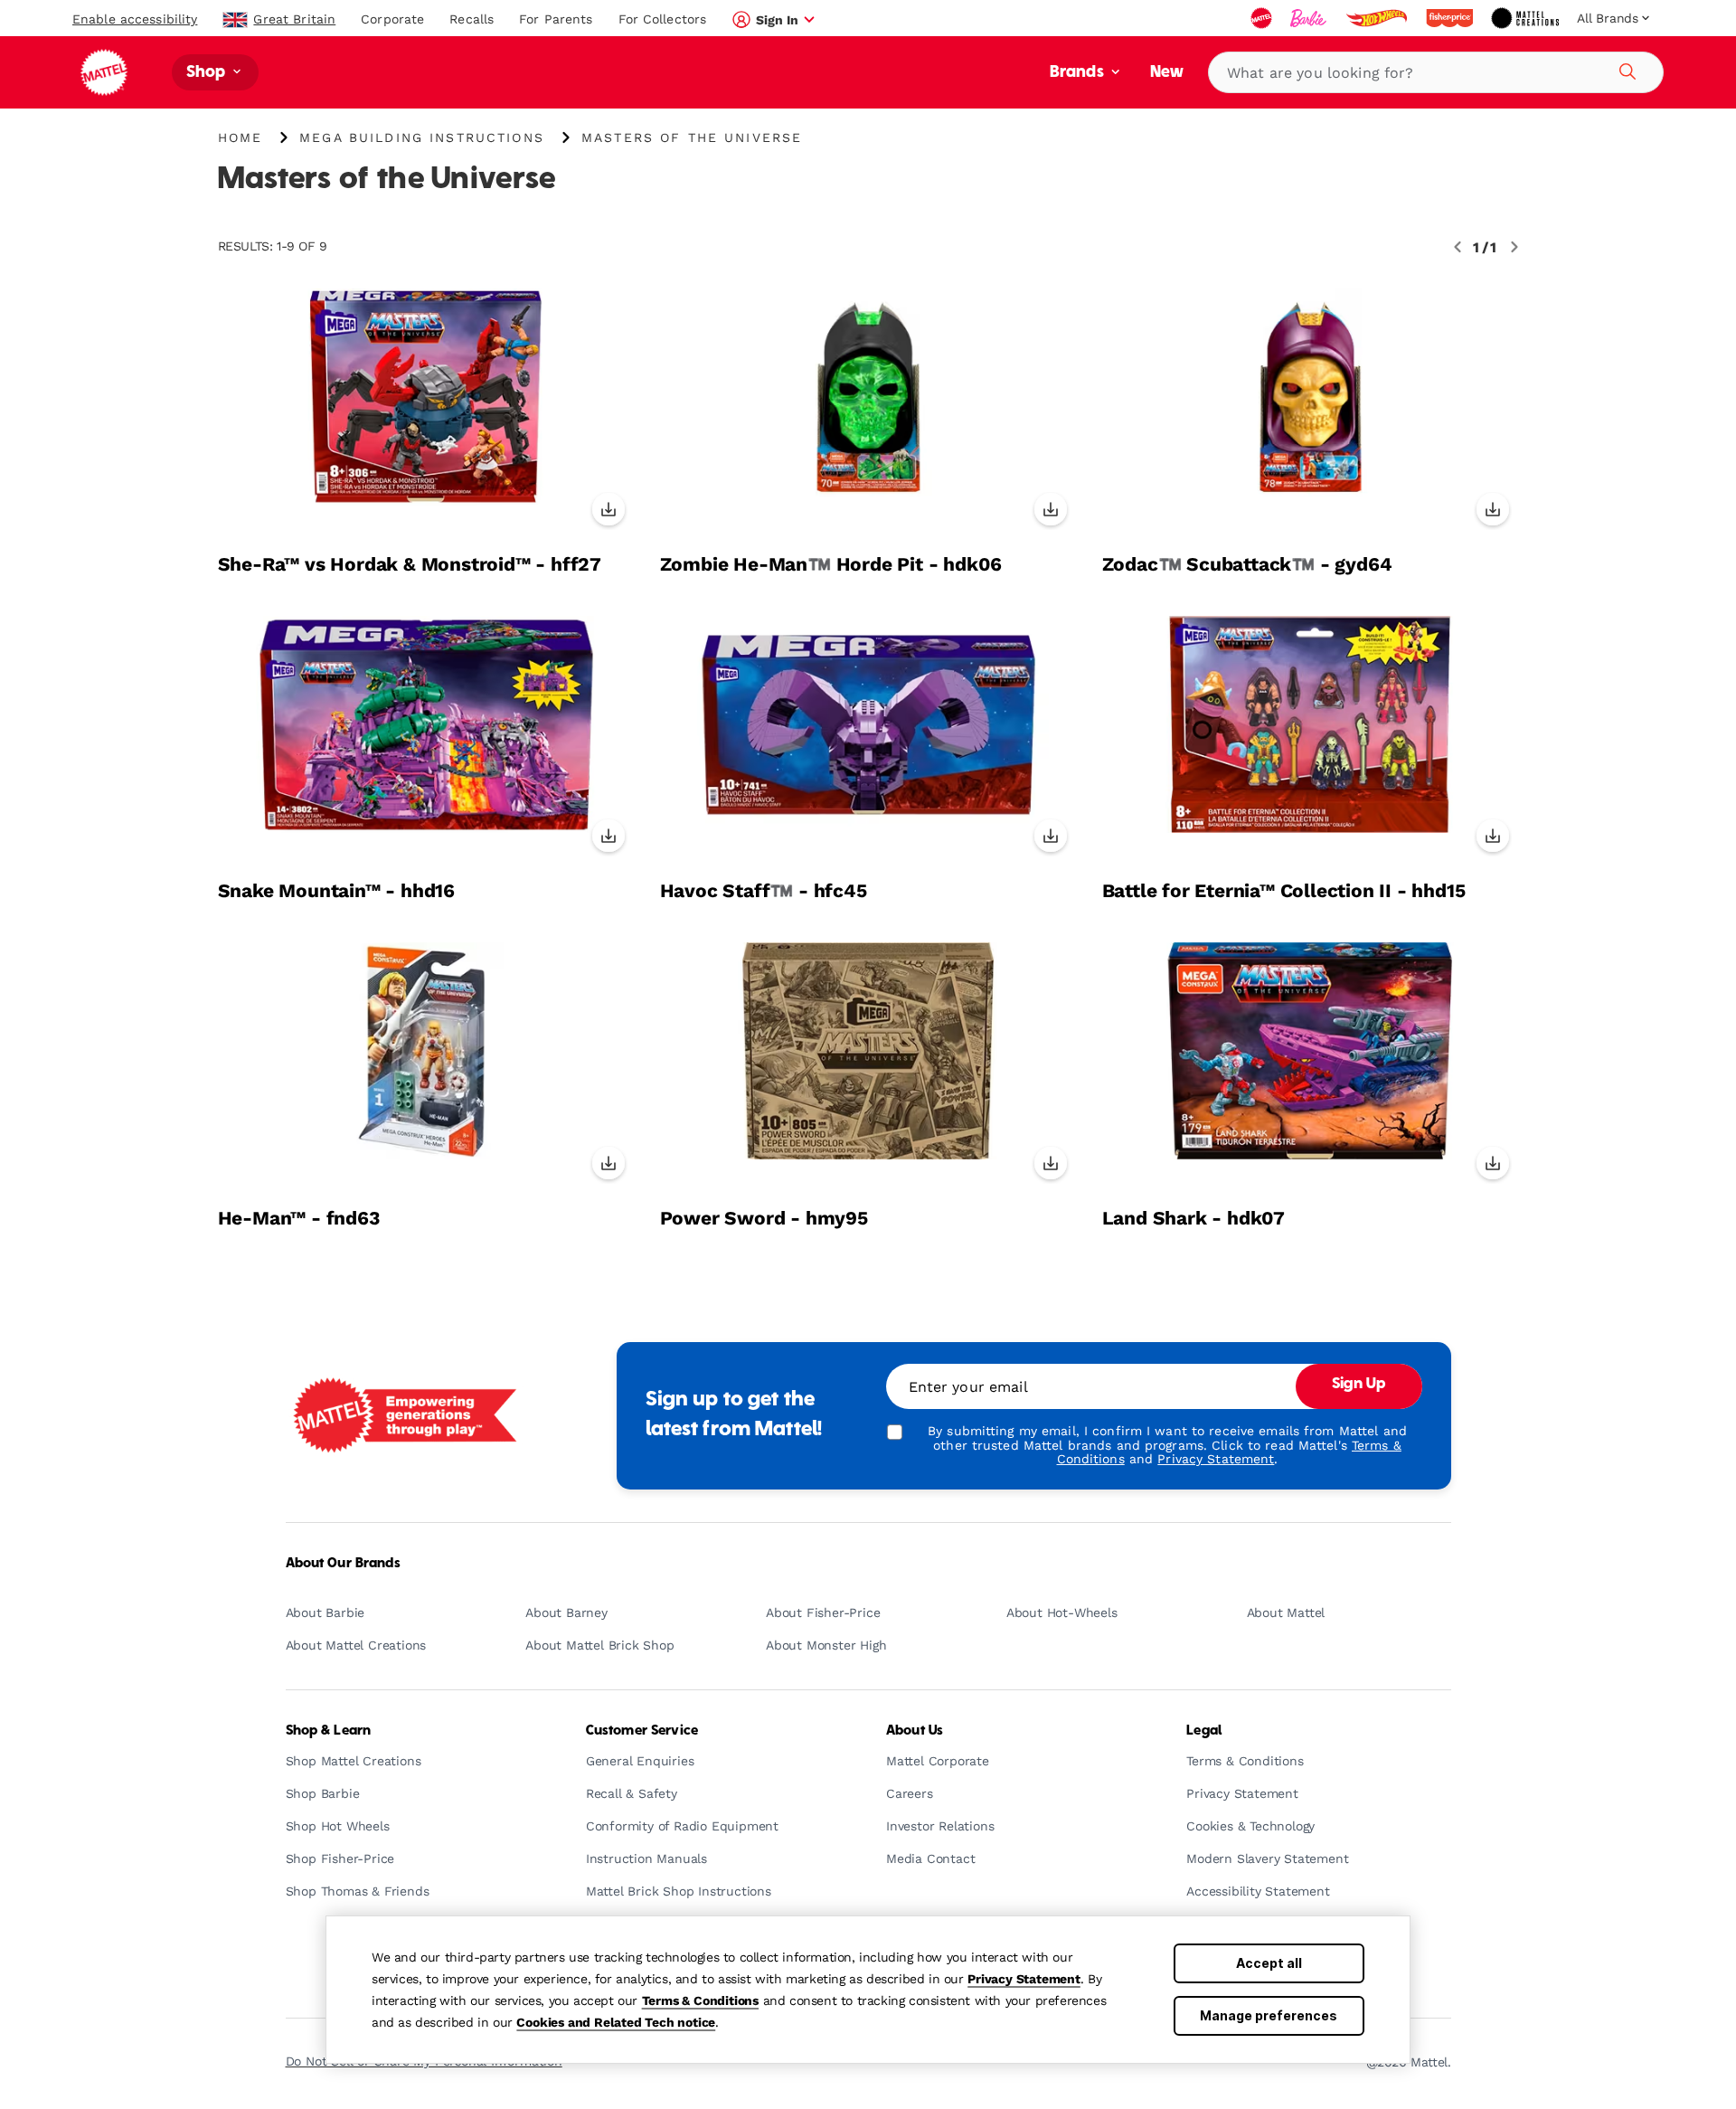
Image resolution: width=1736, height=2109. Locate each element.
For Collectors (663, 19)
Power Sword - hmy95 (764, 1218)
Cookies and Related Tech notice (616, 2022)
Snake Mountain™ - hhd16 (336, 891)
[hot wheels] (1378, 18)
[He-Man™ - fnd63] (426, 1066)
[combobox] (1436, 72)
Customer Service (642, 1731)
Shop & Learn (329, 1731)
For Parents (556, 19)
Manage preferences (1269, 2015)
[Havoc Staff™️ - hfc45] (868, 740)
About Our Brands (343, 1564)
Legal (1204, 1731)
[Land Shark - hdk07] (1311, 1066)
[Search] (1625, 69)
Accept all (1269, 1963)
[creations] (1527, 18)
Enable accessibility (135, 19)
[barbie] (1310, 18)
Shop (208, 73)
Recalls (472, 19)
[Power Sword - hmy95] (868, 1066)
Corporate (392, 19)
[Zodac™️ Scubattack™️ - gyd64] (1311, 412)
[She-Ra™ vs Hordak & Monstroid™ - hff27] (426, 412)
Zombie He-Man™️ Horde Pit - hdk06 (831, 564)
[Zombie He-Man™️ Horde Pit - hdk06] (868, 412)
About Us (915, 1731)
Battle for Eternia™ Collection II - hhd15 (1284, 891)
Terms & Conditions (700, 2000)
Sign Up (1359, 1385)
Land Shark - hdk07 (1193, 1218)
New (1167, 73)
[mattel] (1263, 18)
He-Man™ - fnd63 (299, 1218)
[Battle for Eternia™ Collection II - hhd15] (1311, 740)
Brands (1079, 73)
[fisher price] (1451, 18)
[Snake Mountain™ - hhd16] (426, 740)
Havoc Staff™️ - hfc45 (764, 891)
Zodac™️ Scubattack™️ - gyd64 (1247, 564)
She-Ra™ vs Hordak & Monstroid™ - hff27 (410, 564)
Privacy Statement (1024, 1979)
